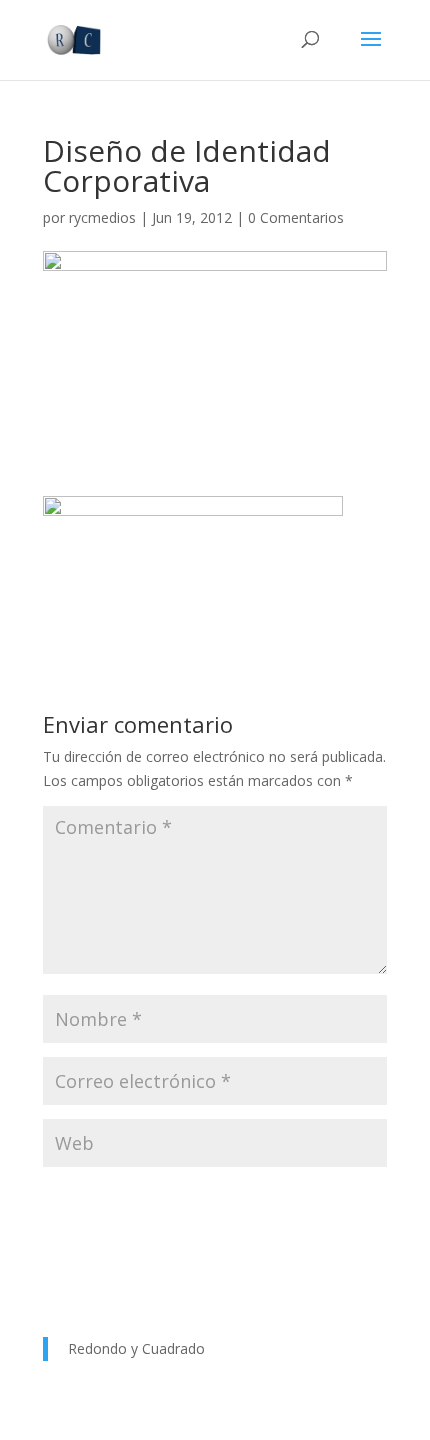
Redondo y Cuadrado (136, 1348)
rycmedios (102, 217)
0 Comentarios (296, 217)
